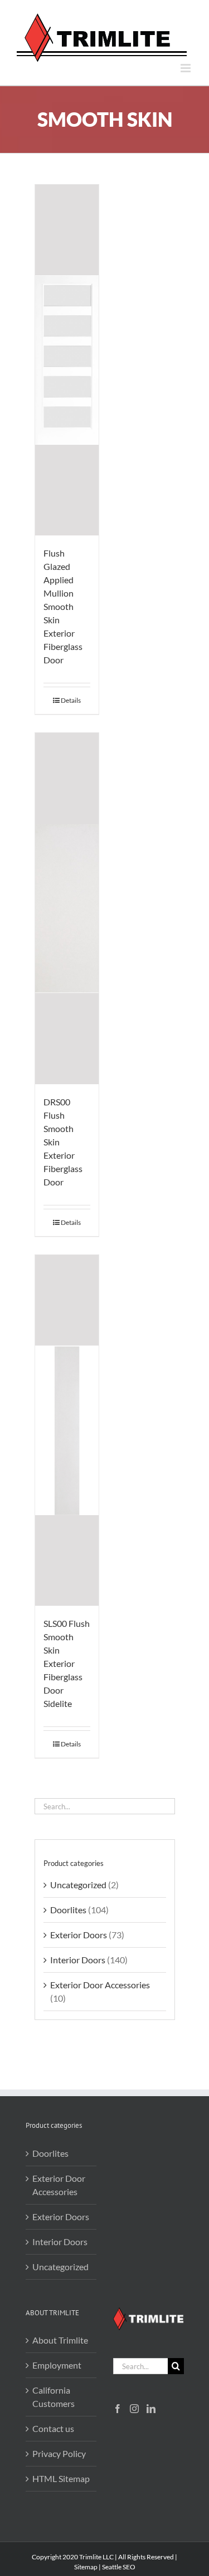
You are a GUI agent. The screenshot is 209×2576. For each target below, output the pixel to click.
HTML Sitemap (61, 2478)
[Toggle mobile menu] (186, 68)
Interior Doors (78, 1960)
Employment (57, 2365)
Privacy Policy (59, 2453)
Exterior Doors (79, 1935)
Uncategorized (78, 1885)
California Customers (54, 2397)
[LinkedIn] (151, 2409)
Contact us (53, 2428)
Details (71, 700)
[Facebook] (118, 2409)
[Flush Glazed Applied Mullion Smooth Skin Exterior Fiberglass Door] (67, 360)
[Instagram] (134, 2409)
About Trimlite (60, 2340)
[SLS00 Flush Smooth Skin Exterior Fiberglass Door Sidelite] (67, 1430)
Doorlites (68, 1910)
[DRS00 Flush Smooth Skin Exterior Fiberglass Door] (67, 908)
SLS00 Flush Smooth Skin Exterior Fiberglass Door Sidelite (67, 1663)
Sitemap (86, 2567)
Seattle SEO (119, 2567)
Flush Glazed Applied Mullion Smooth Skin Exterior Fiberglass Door (63, 606)
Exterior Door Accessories (100, 1985)
